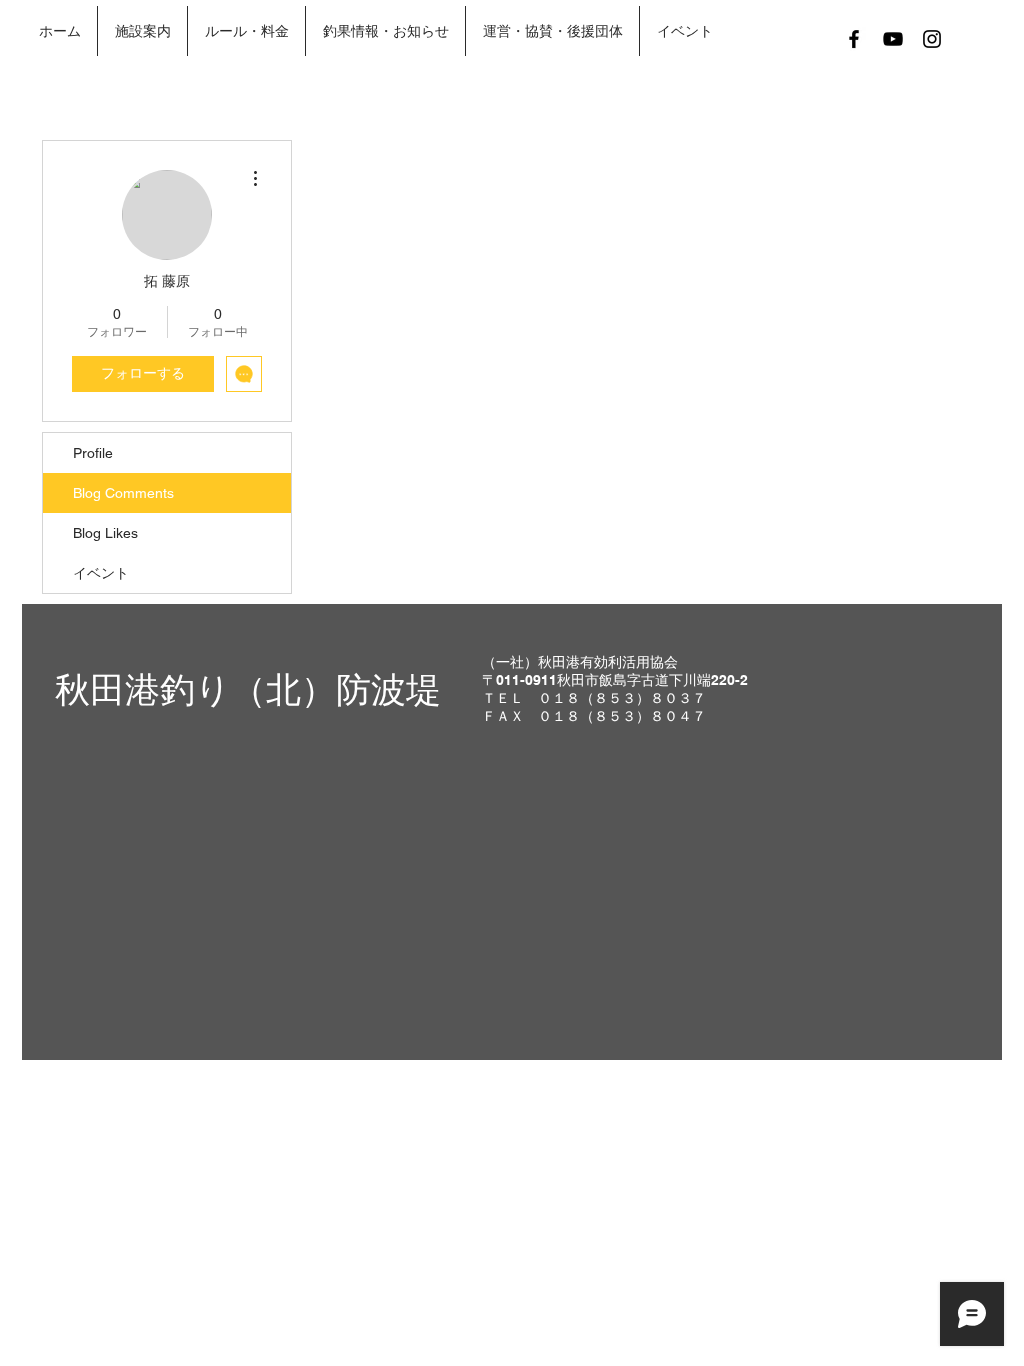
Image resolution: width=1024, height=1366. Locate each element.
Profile (93, 453)
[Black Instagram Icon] (932, 39)
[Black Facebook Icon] (854, 39)
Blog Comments (123, 493)
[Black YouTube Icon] (893, 39)
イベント (101, 573)
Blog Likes (105, 533)
